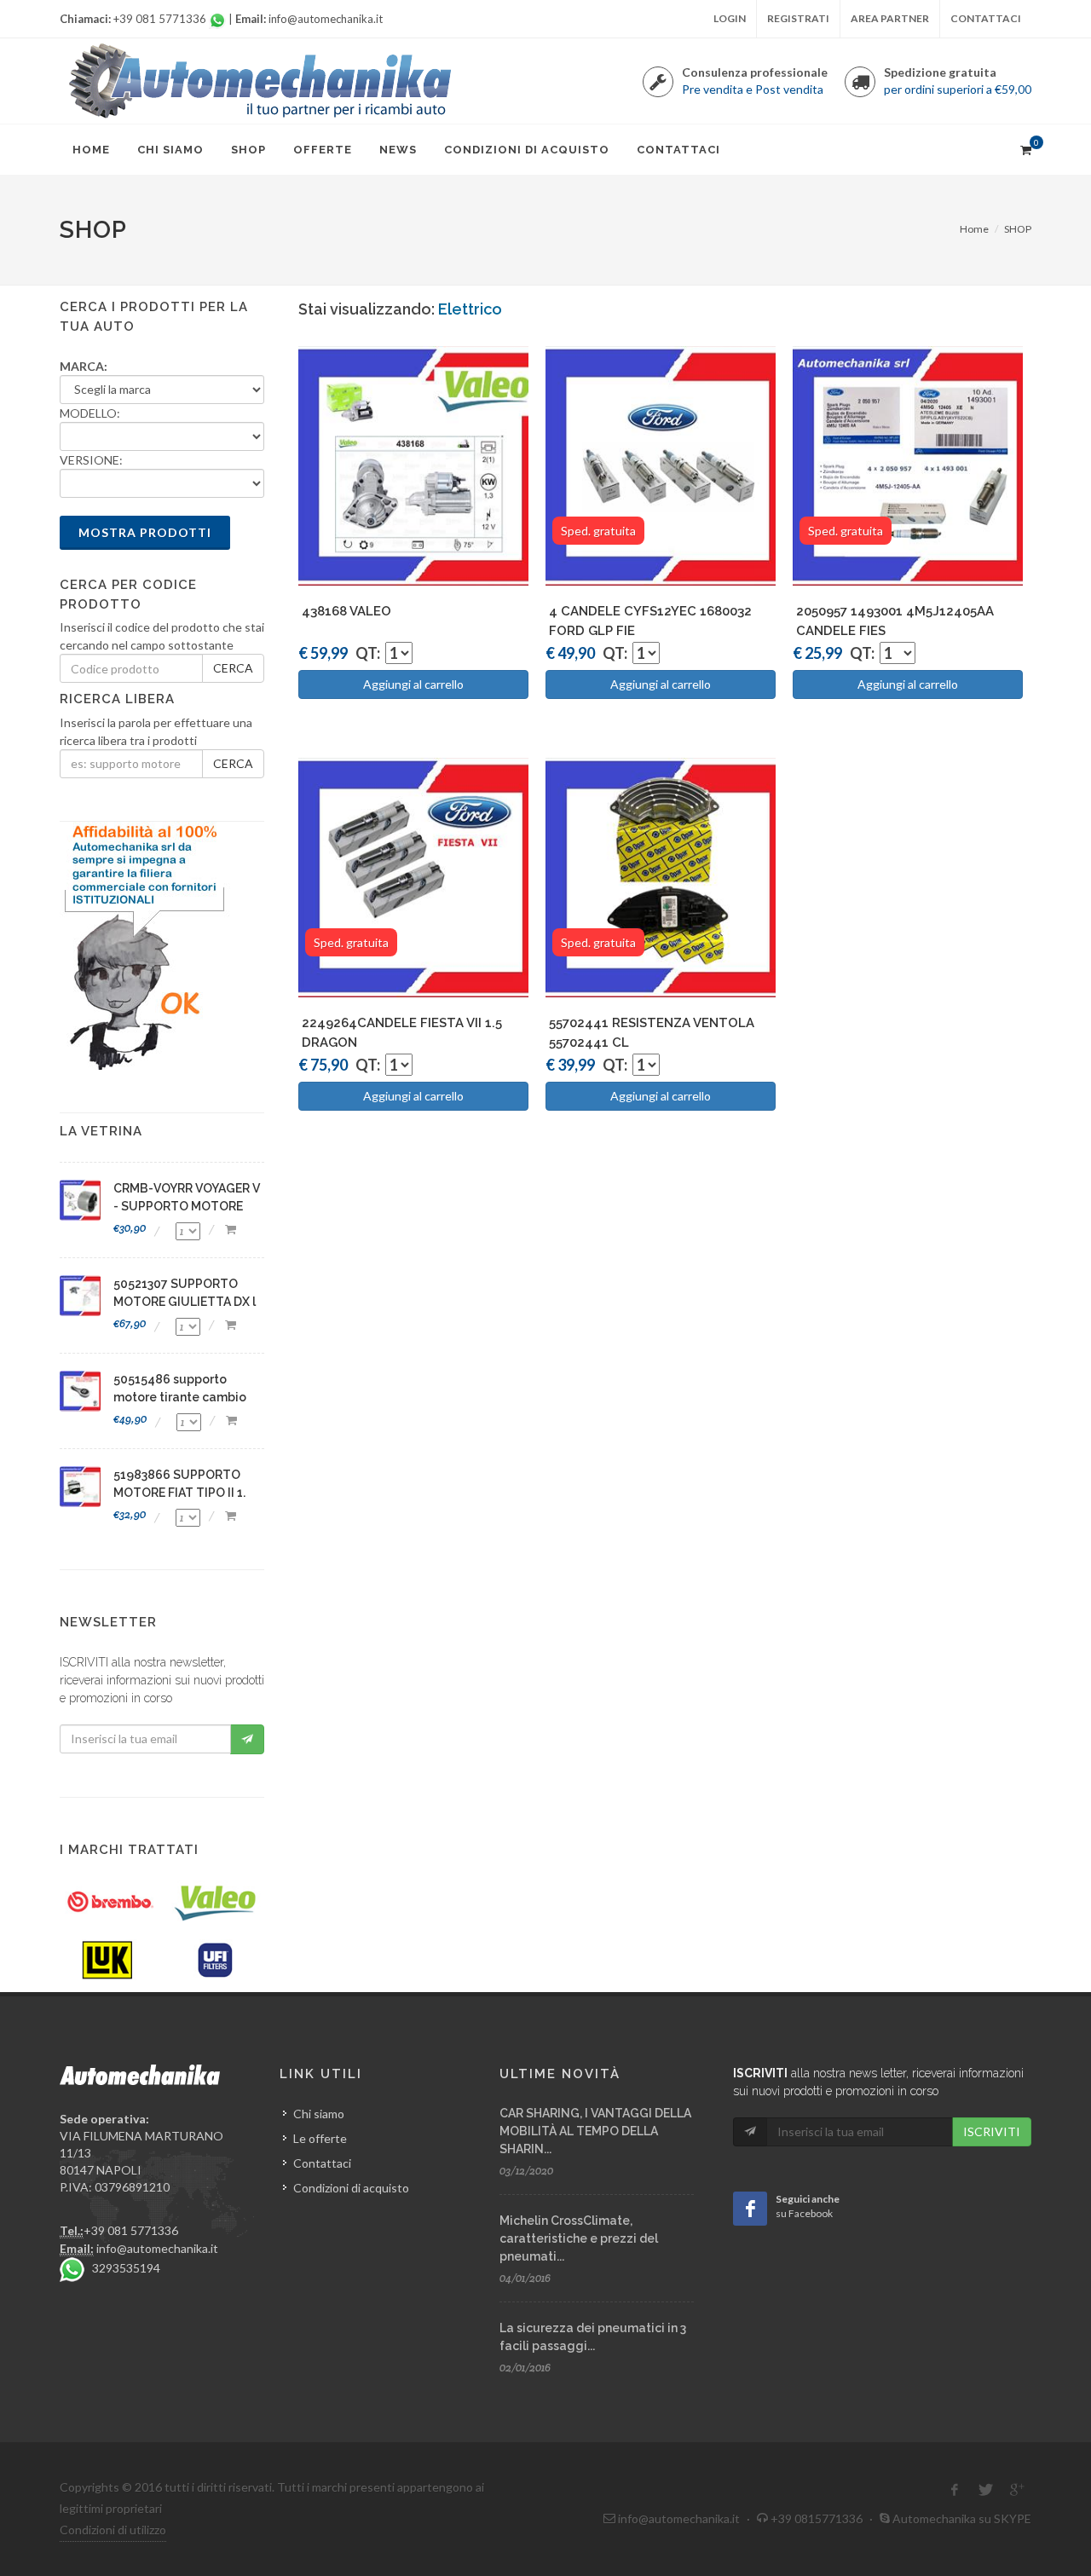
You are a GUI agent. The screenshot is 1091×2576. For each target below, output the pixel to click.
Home (974, 229)
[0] (1025, 147)
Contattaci (986, 18)
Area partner (890, 18)
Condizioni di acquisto (351, 2188)
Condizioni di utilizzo (113, 2530)
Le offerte (320, 2138)
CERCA (233, 668)
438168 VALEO (346, 611)
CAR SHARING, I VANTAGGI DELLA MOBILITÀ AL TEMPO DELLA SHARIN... (595, 2131)
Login (730, 18)
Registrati (798, 18)
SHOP (1018, 229)
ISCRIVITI (992, 2131)
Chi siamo (319, 2114)
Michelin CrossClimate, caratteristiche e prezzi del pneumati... (579, 2238)
